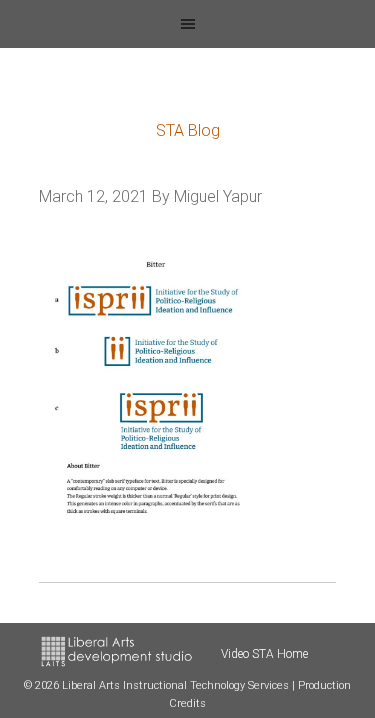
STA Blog (188, 130)
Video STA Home (264, 654)
